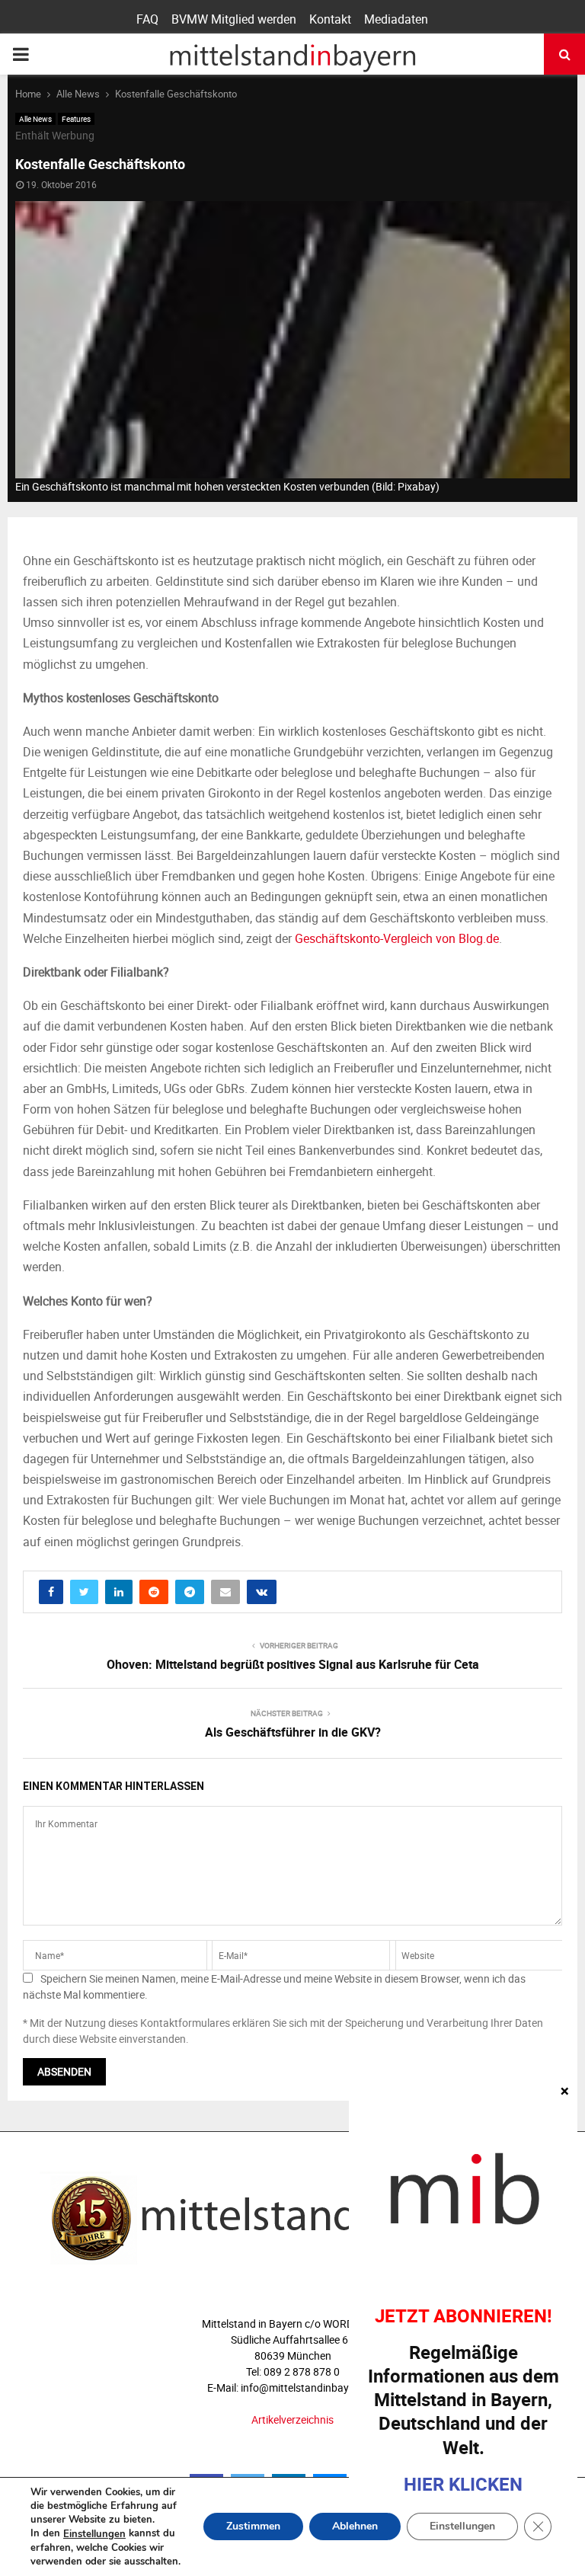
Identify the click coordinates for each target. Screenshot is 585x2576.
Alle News (35, 119)
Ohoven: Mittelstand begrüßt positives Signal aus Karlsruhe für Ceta (293, 1664)
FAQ (147, 19)
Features (76, 119)
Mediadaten (396, 19)
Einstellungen (94, 2534)
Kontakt (330, 19)
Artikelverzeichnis (292, 2419)
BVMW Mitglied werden (234, 19)
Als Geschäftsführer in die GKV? (293, 1732)
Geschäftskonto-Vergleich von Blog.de (397, 938)
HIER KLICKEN (463, 2484)
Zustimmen (253, 2527)
